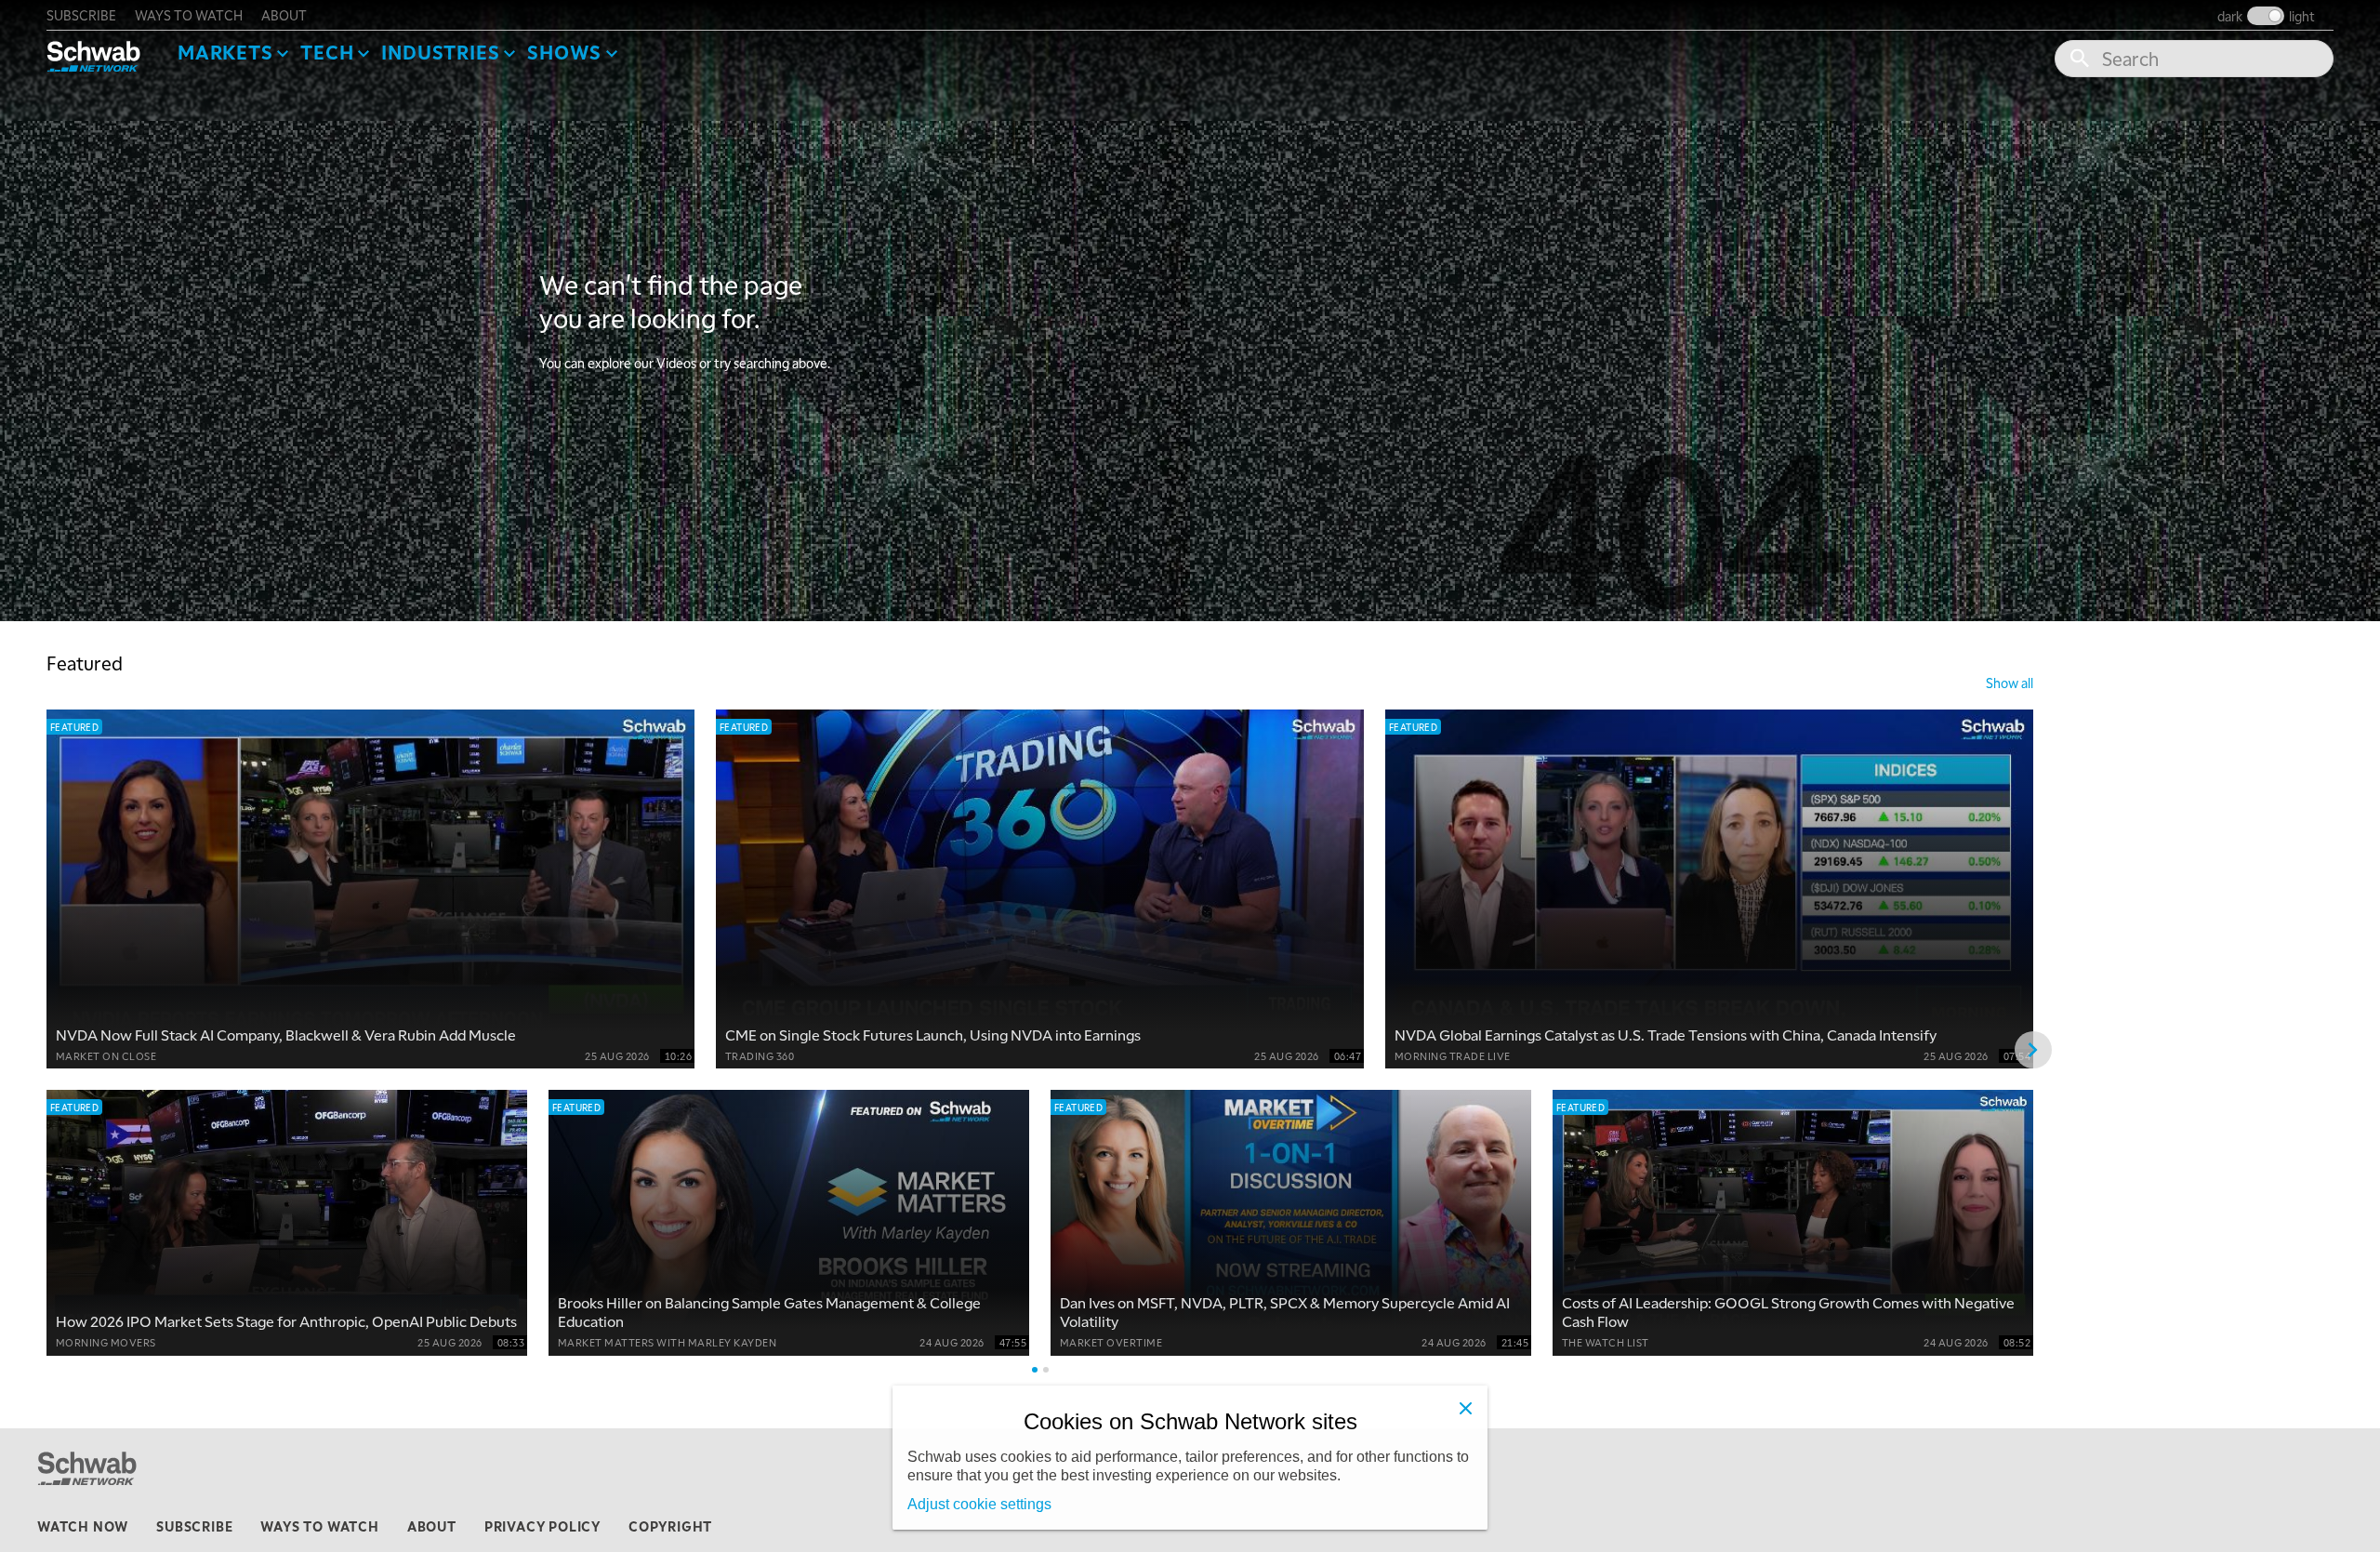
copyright (670, 1526)
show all (2010, 683)
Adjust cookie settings (979, 1504)
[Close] (1465, 1408)
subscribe (81, 15)
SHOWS (564, 52)
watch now (83, 1526)
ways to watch (189, 15)
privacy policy (542, 1526)
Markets (225, 52)
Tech (327, 52)
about (284, 15)
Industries (440, 52)
